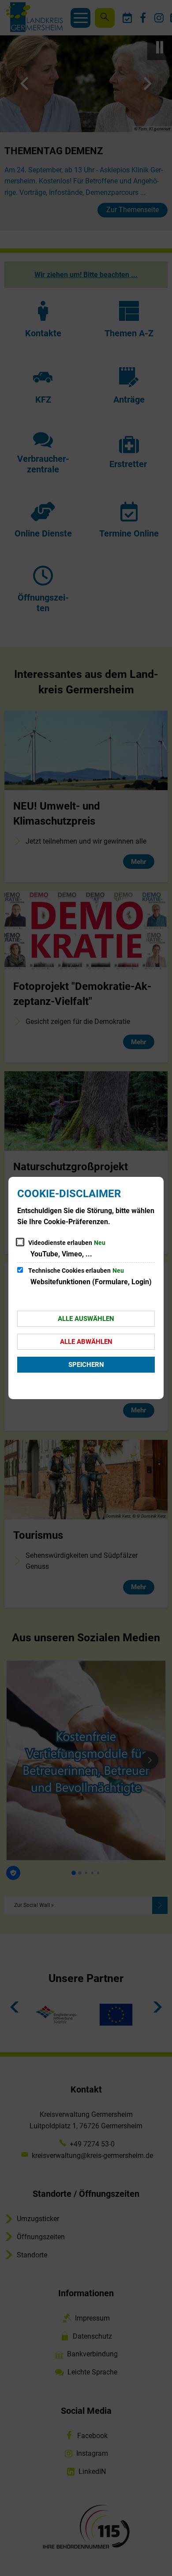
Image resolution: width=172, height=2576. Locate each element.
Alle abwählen (86, 1342)
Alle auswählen (86, 1319)
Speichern (86, 1365)
